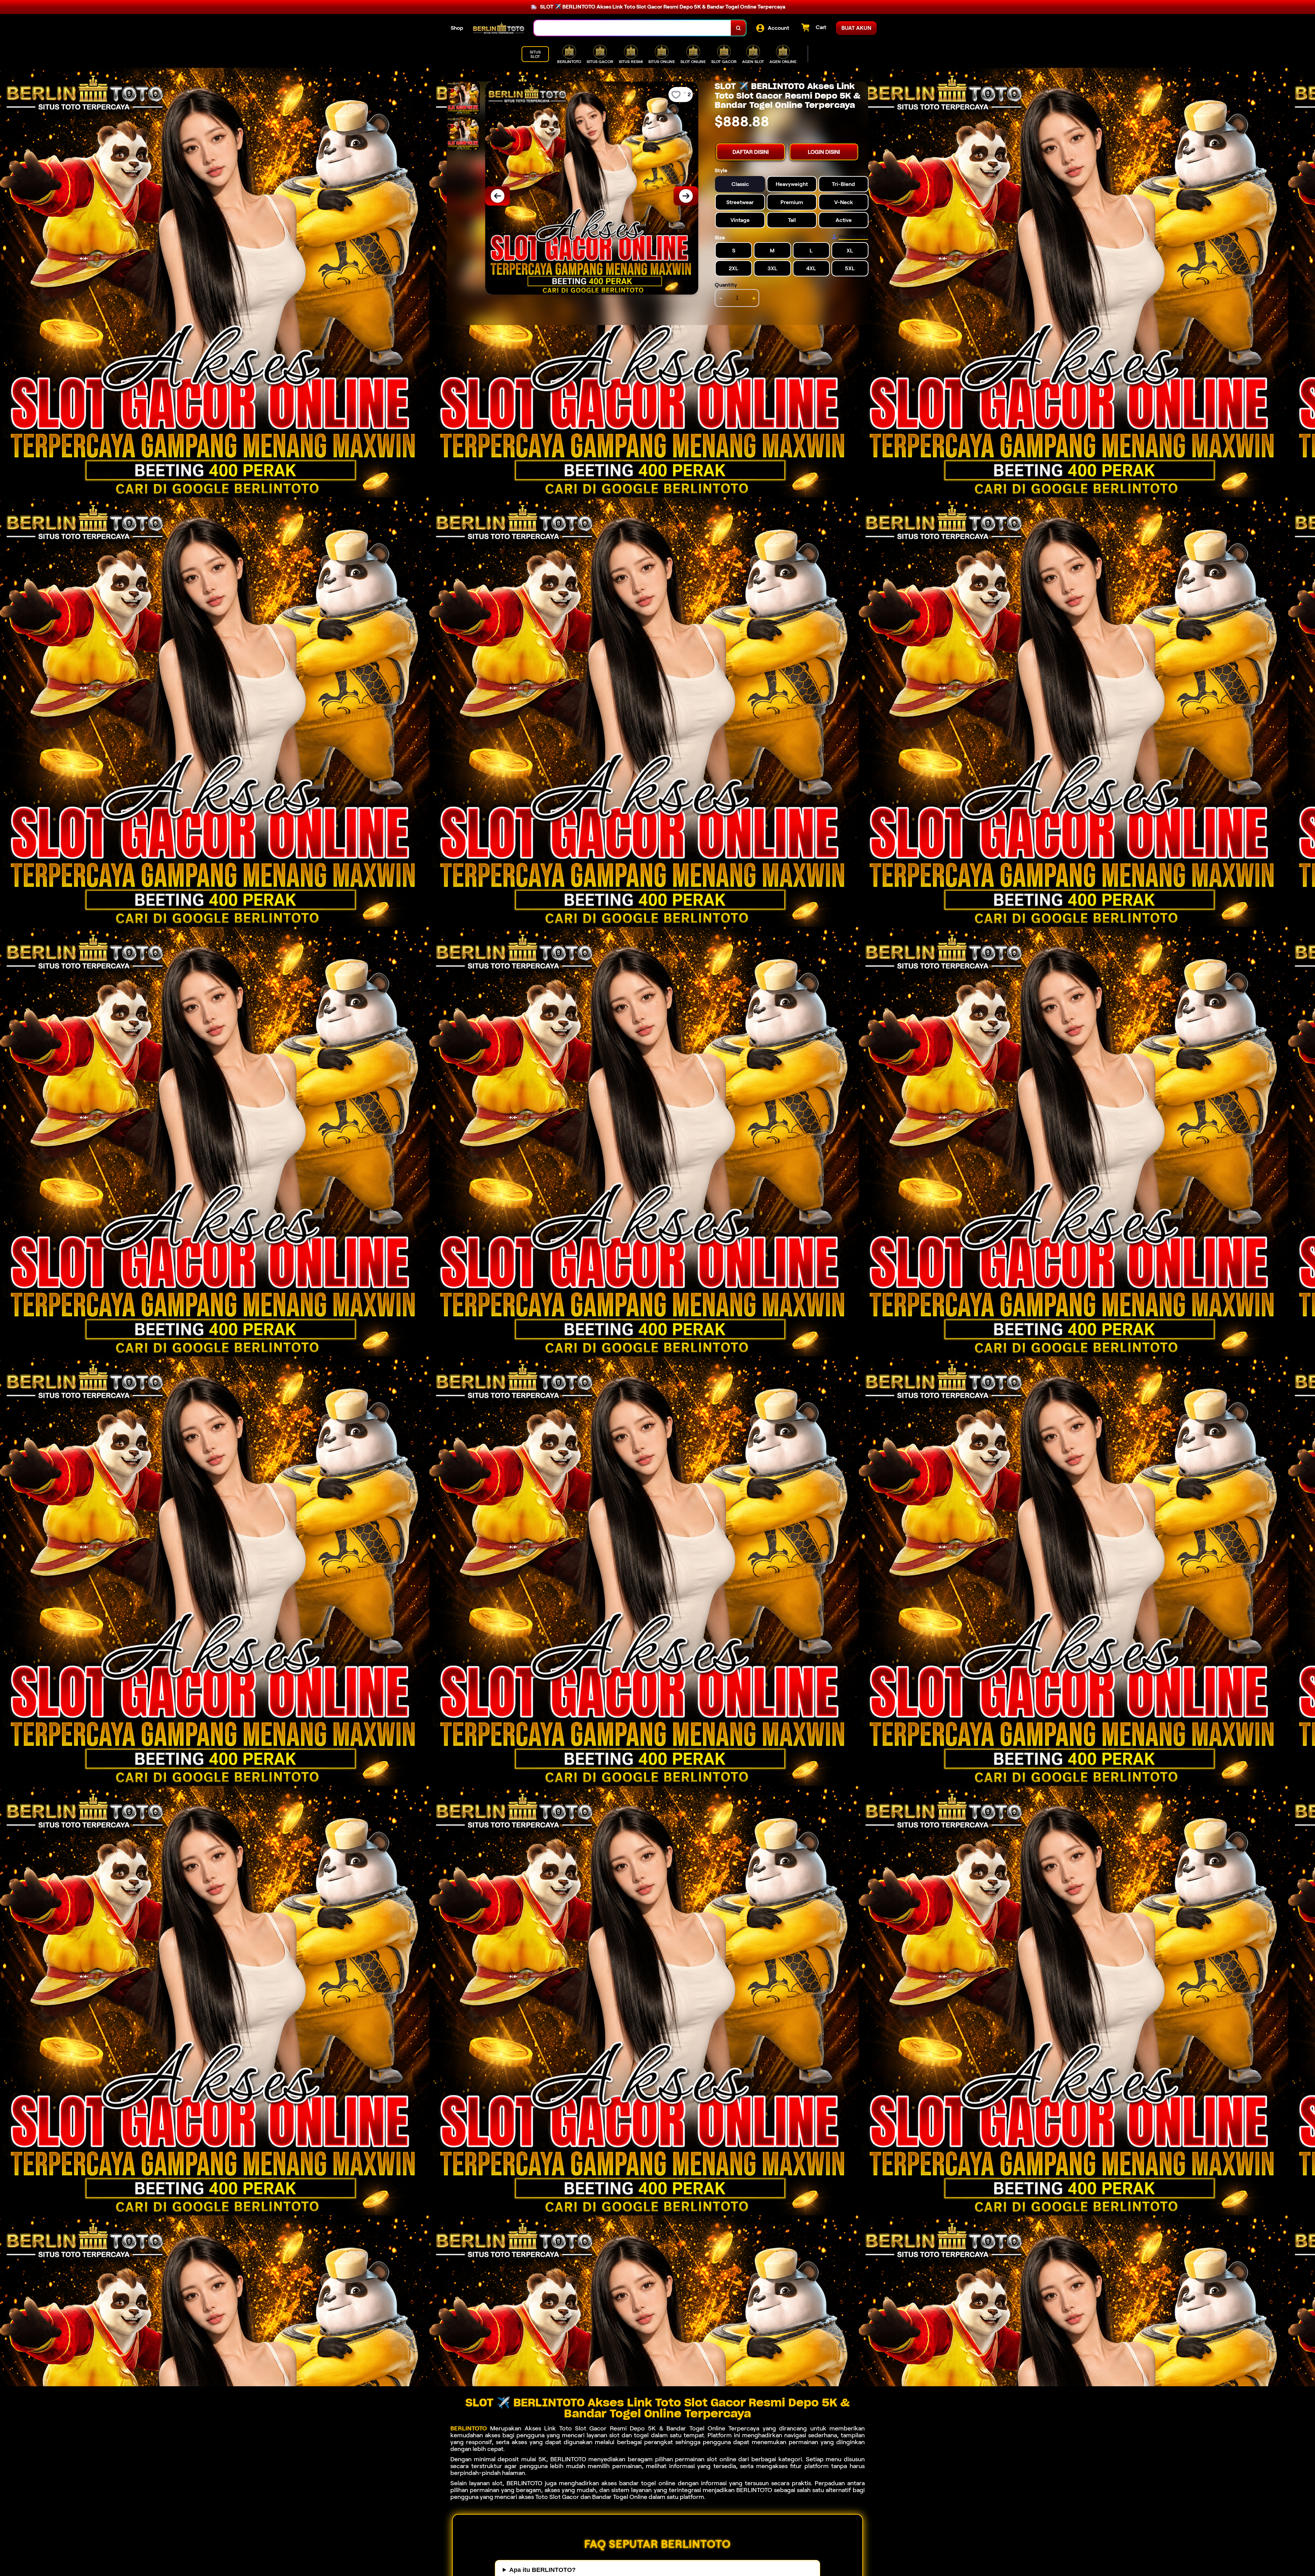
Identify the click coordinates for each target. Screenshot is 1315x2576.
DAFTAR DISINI (751, 152)
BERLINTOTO (469, 2428)
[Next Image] (686, 196)
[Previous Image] (498, 196)
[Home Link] (499, 28)
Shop (457, 28)
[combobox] (633, 28)
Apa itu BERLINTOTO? (542, 2570)
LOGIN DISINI (824, 152)
